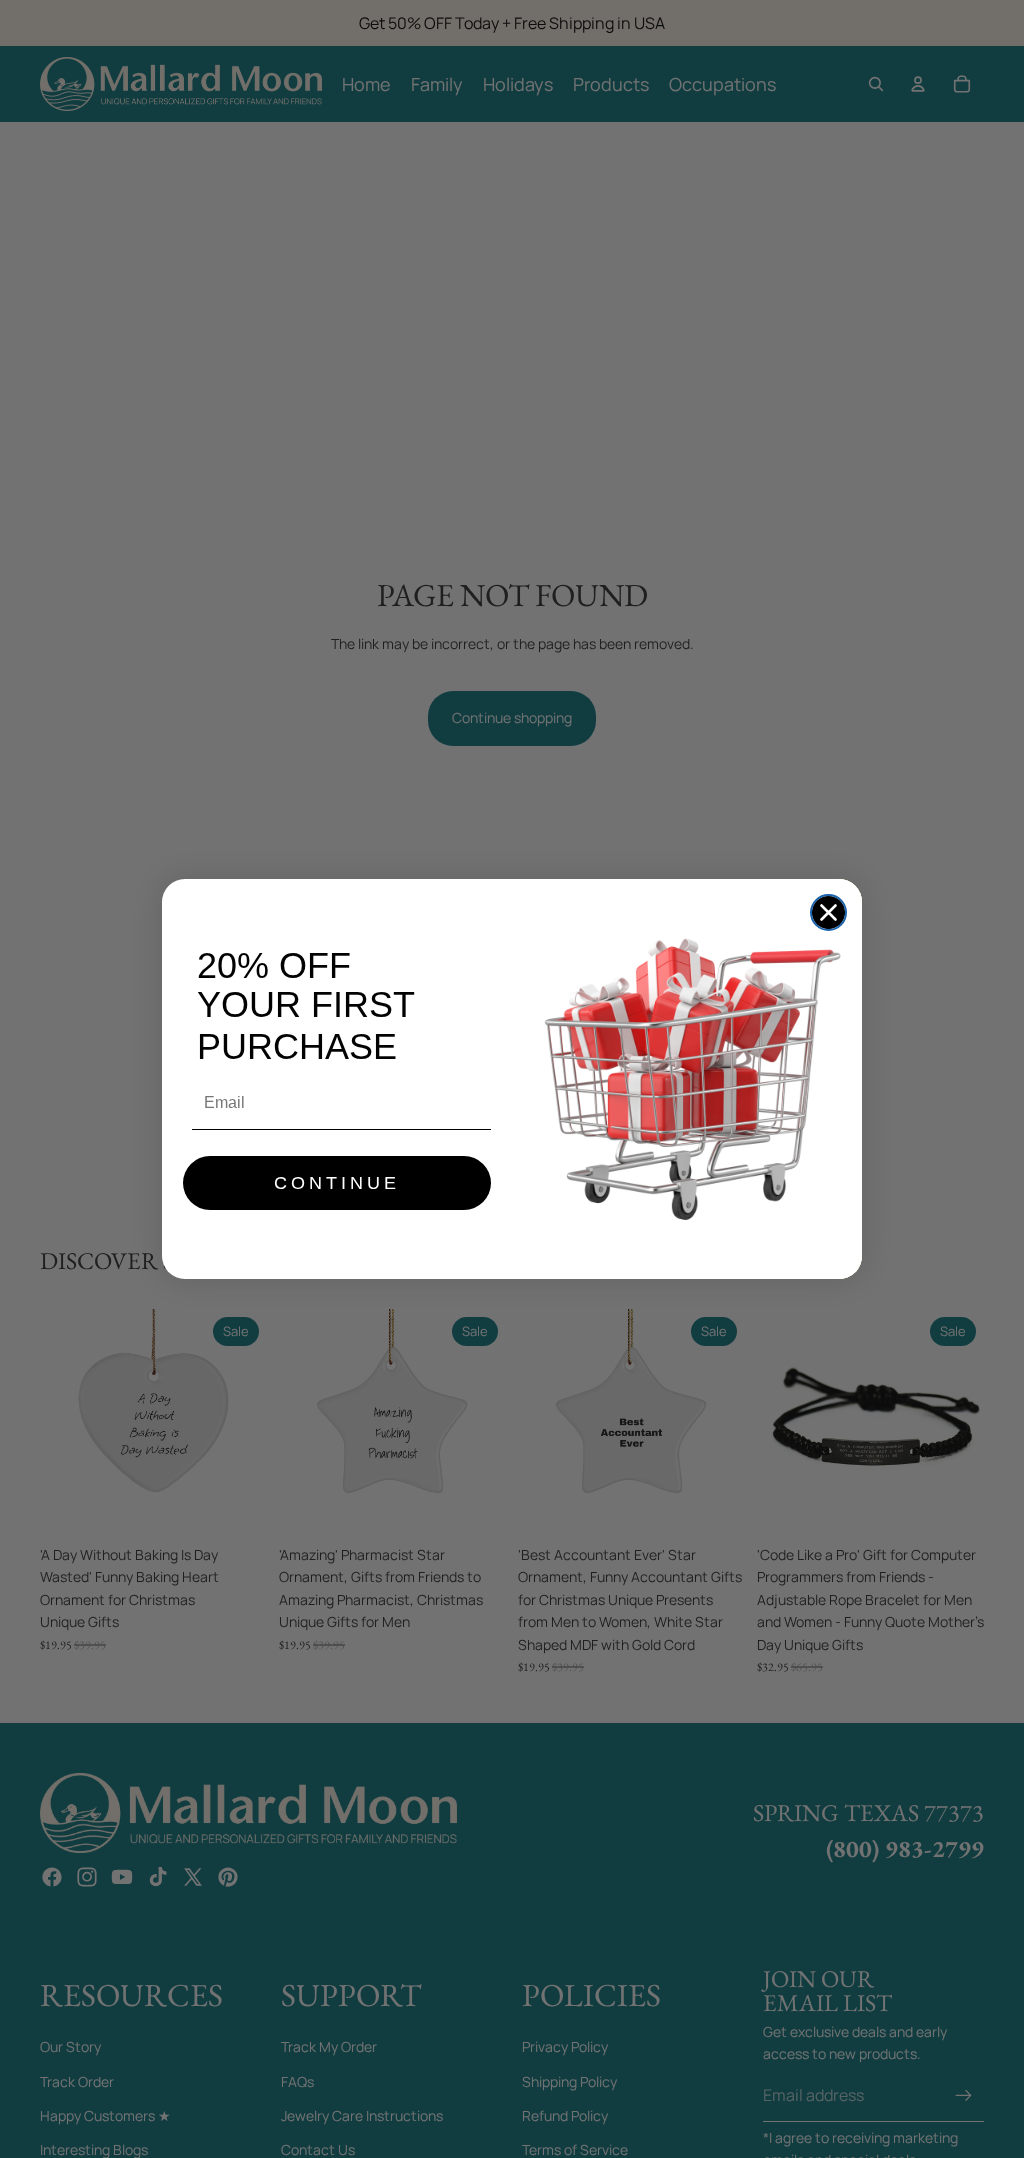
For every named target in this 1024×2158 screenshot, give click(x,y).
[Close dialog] (828, 912)
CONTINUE (337, 1183)
